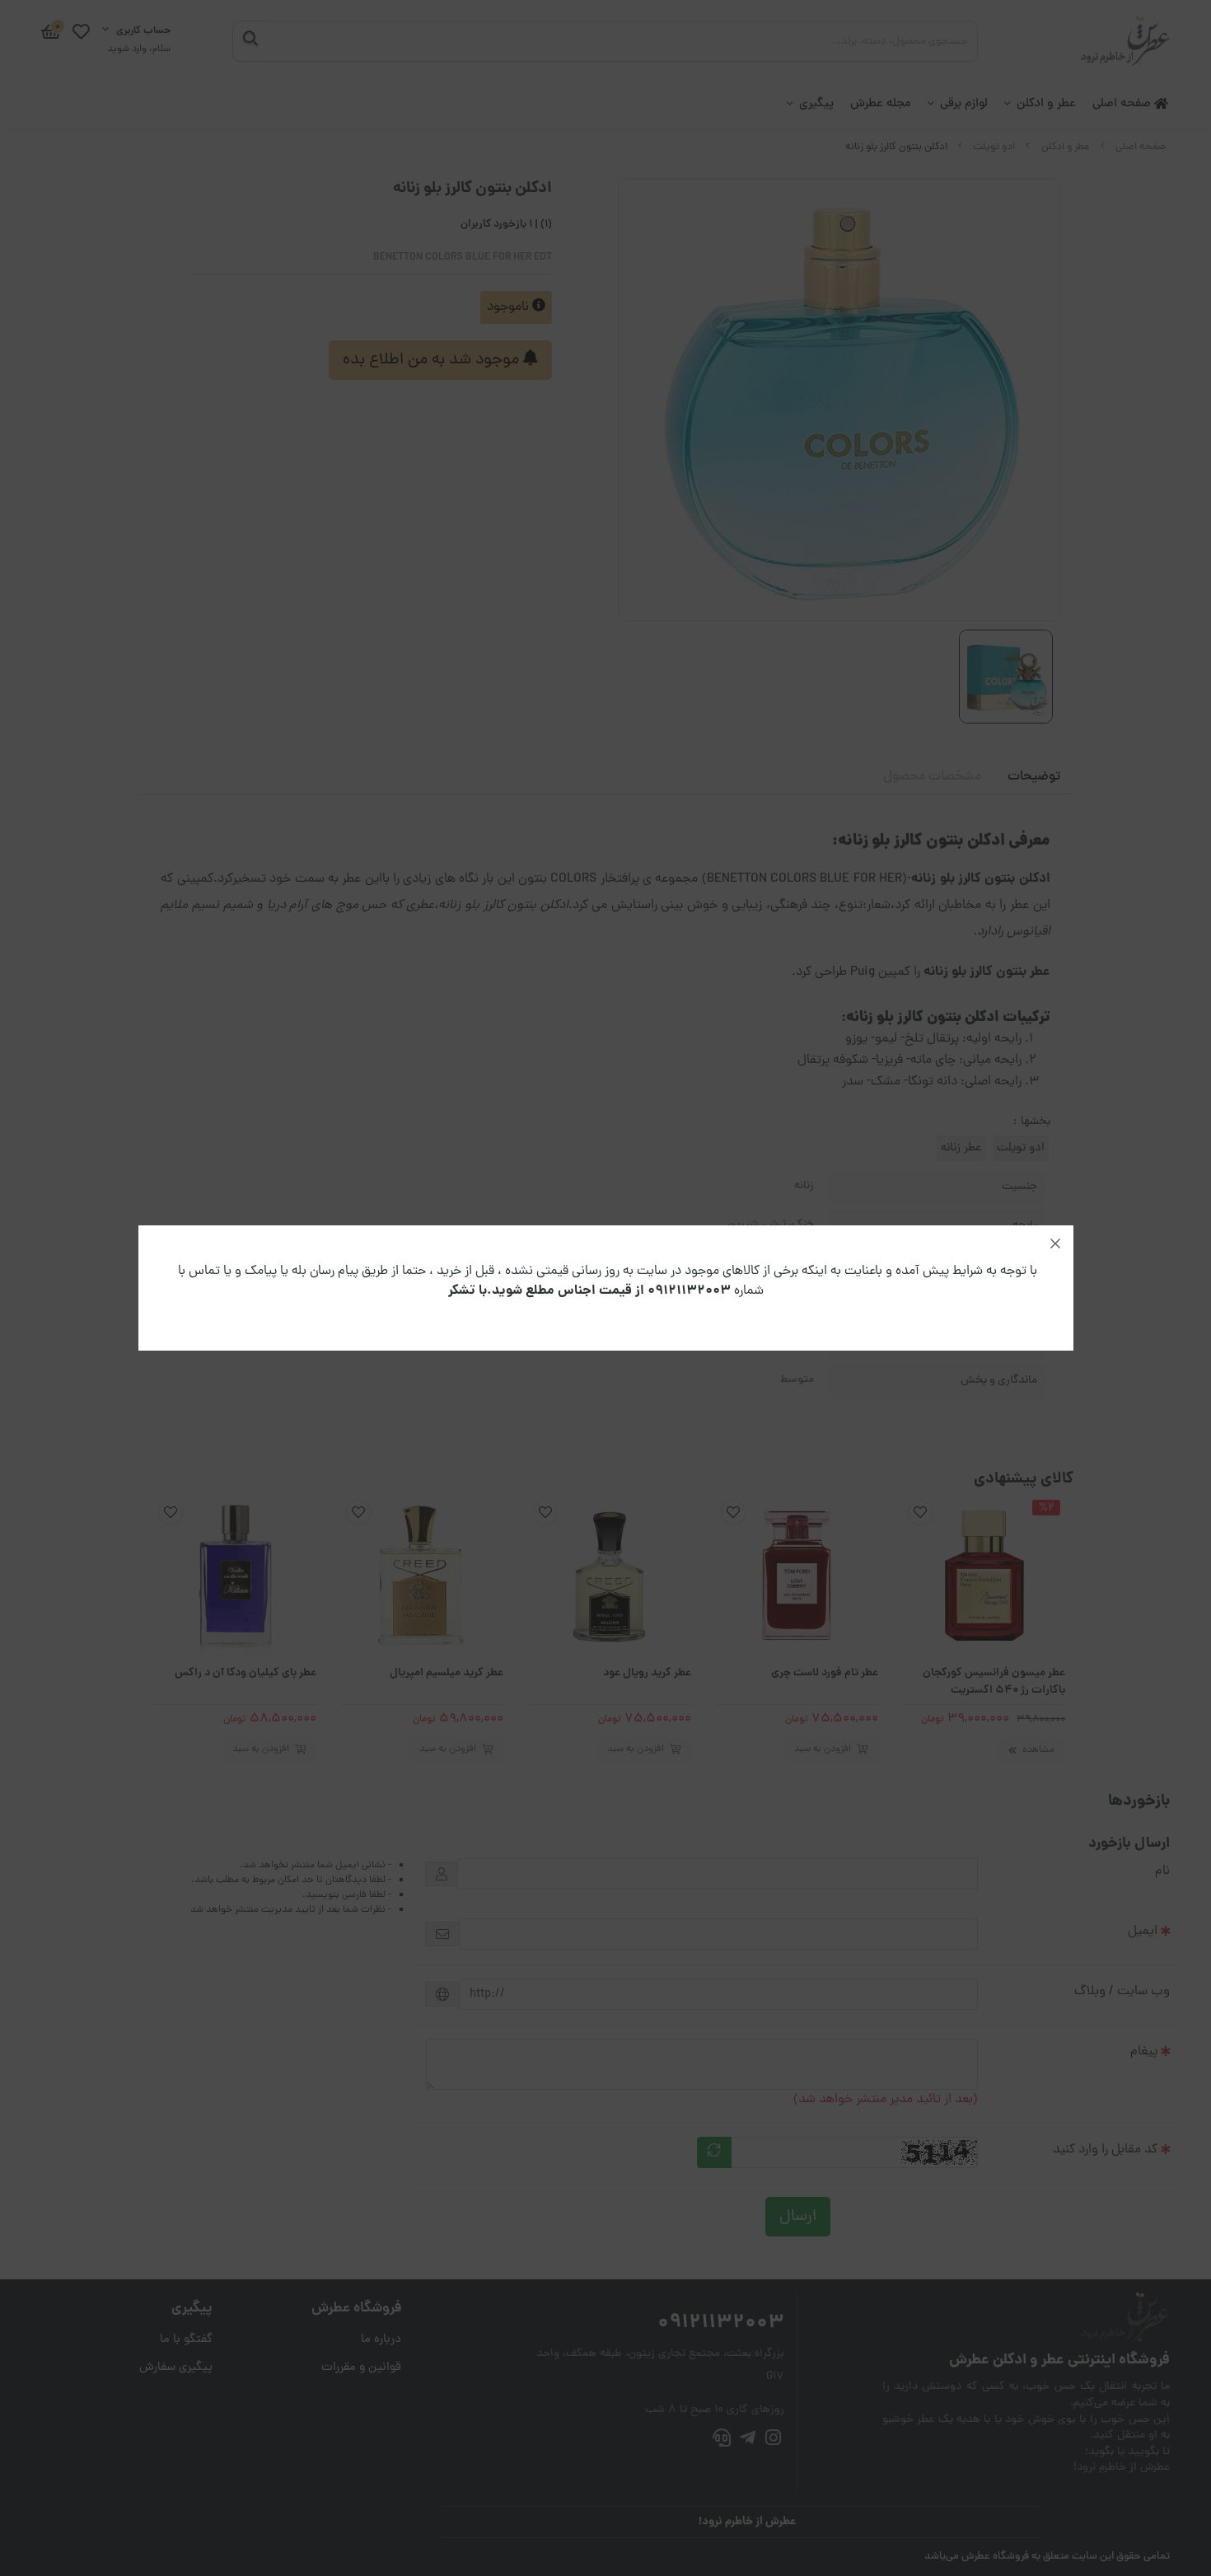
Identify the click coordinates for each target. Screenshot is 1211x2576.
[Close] (1055, 1244)
